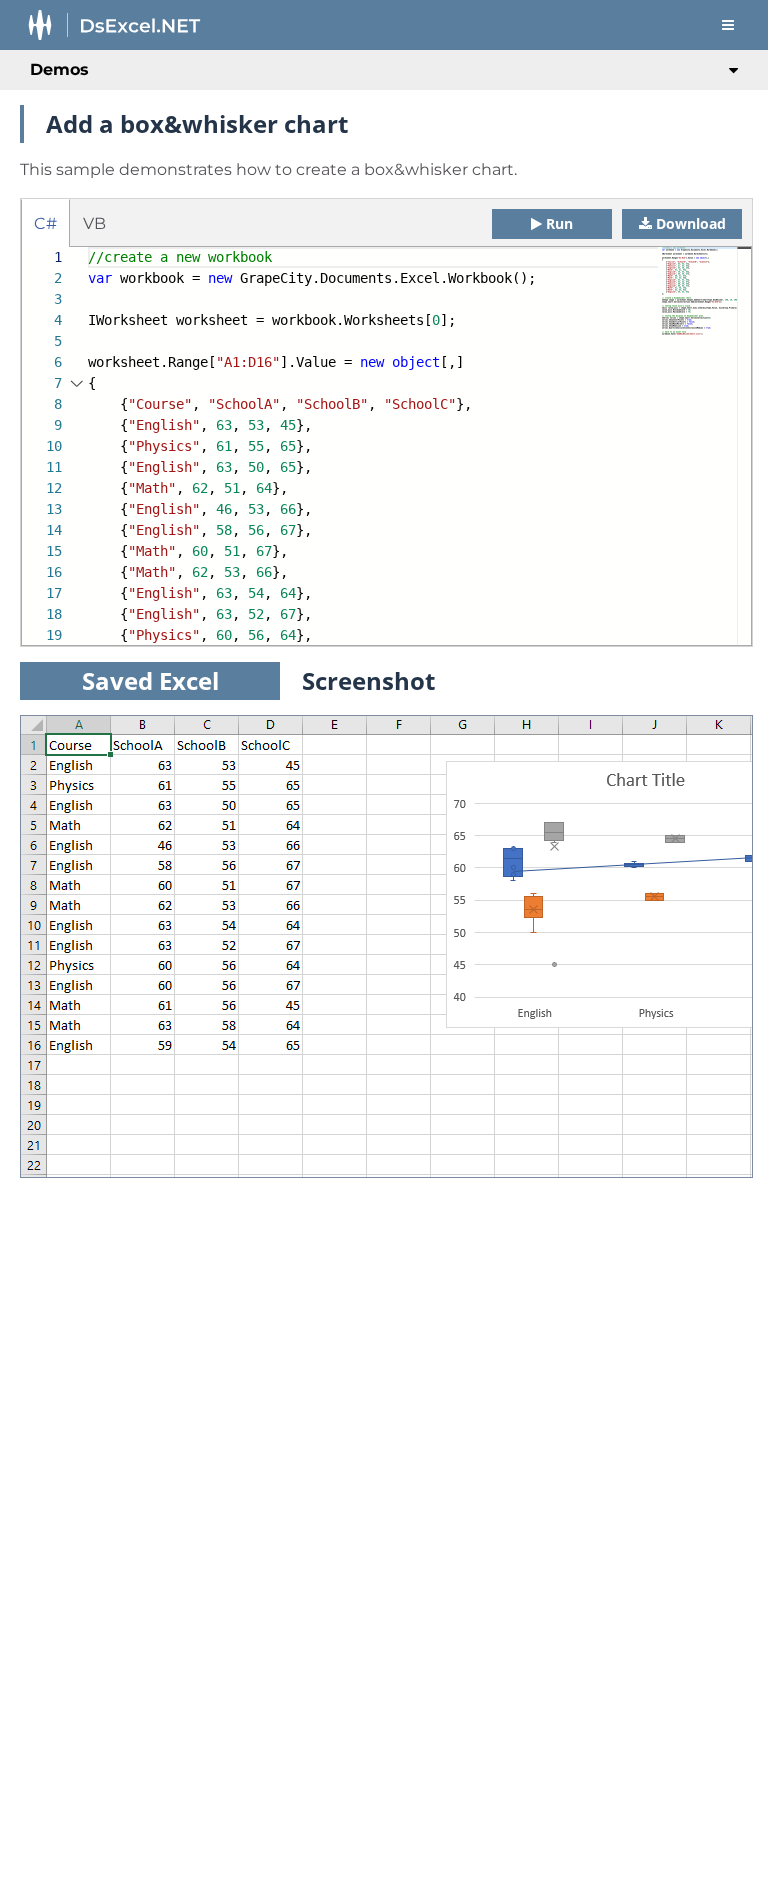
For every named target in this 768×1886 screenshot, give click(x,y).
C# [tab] (45, 223)
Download (691, 223)
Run (559, 223)
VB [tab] (94, 223)
